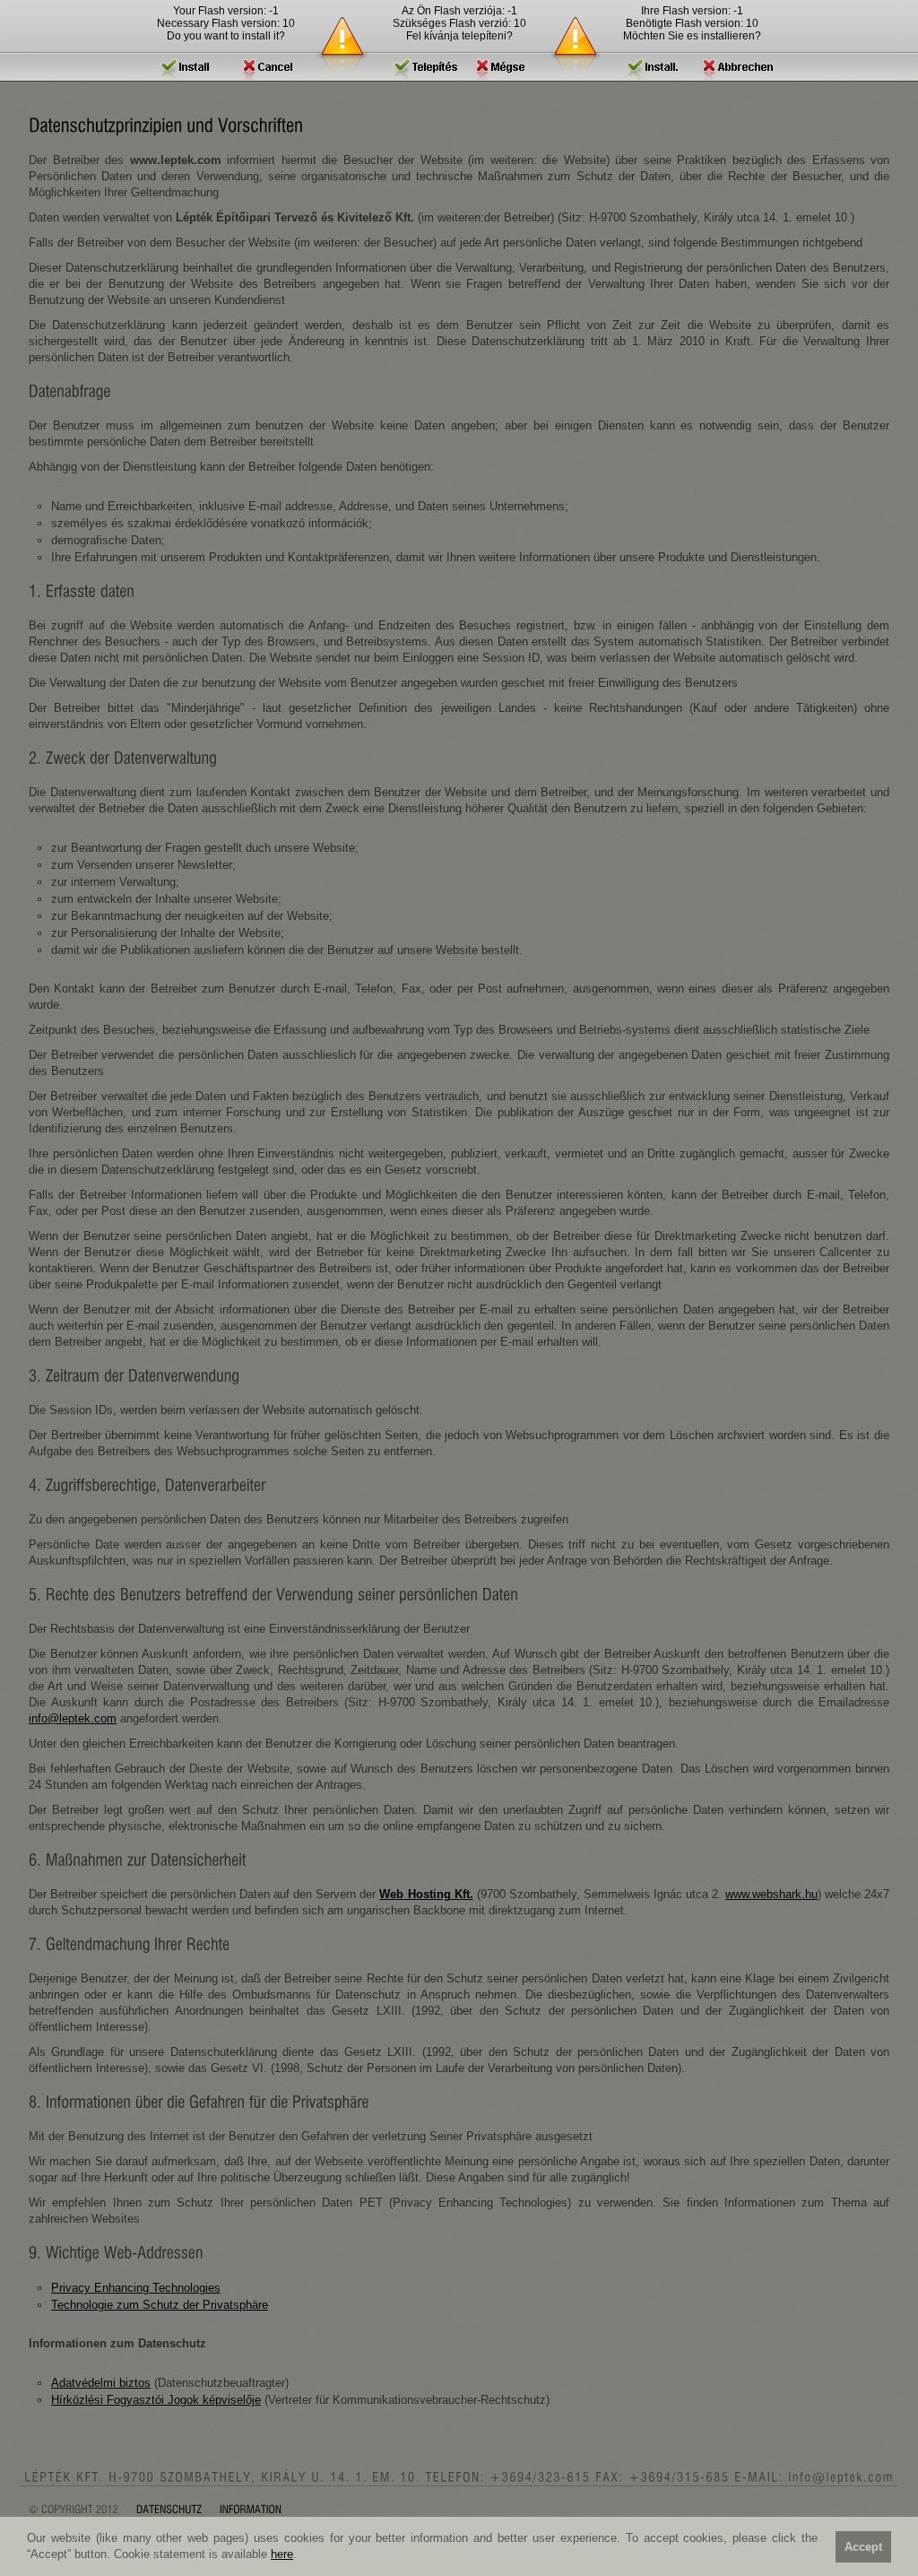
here (282, 2554)
